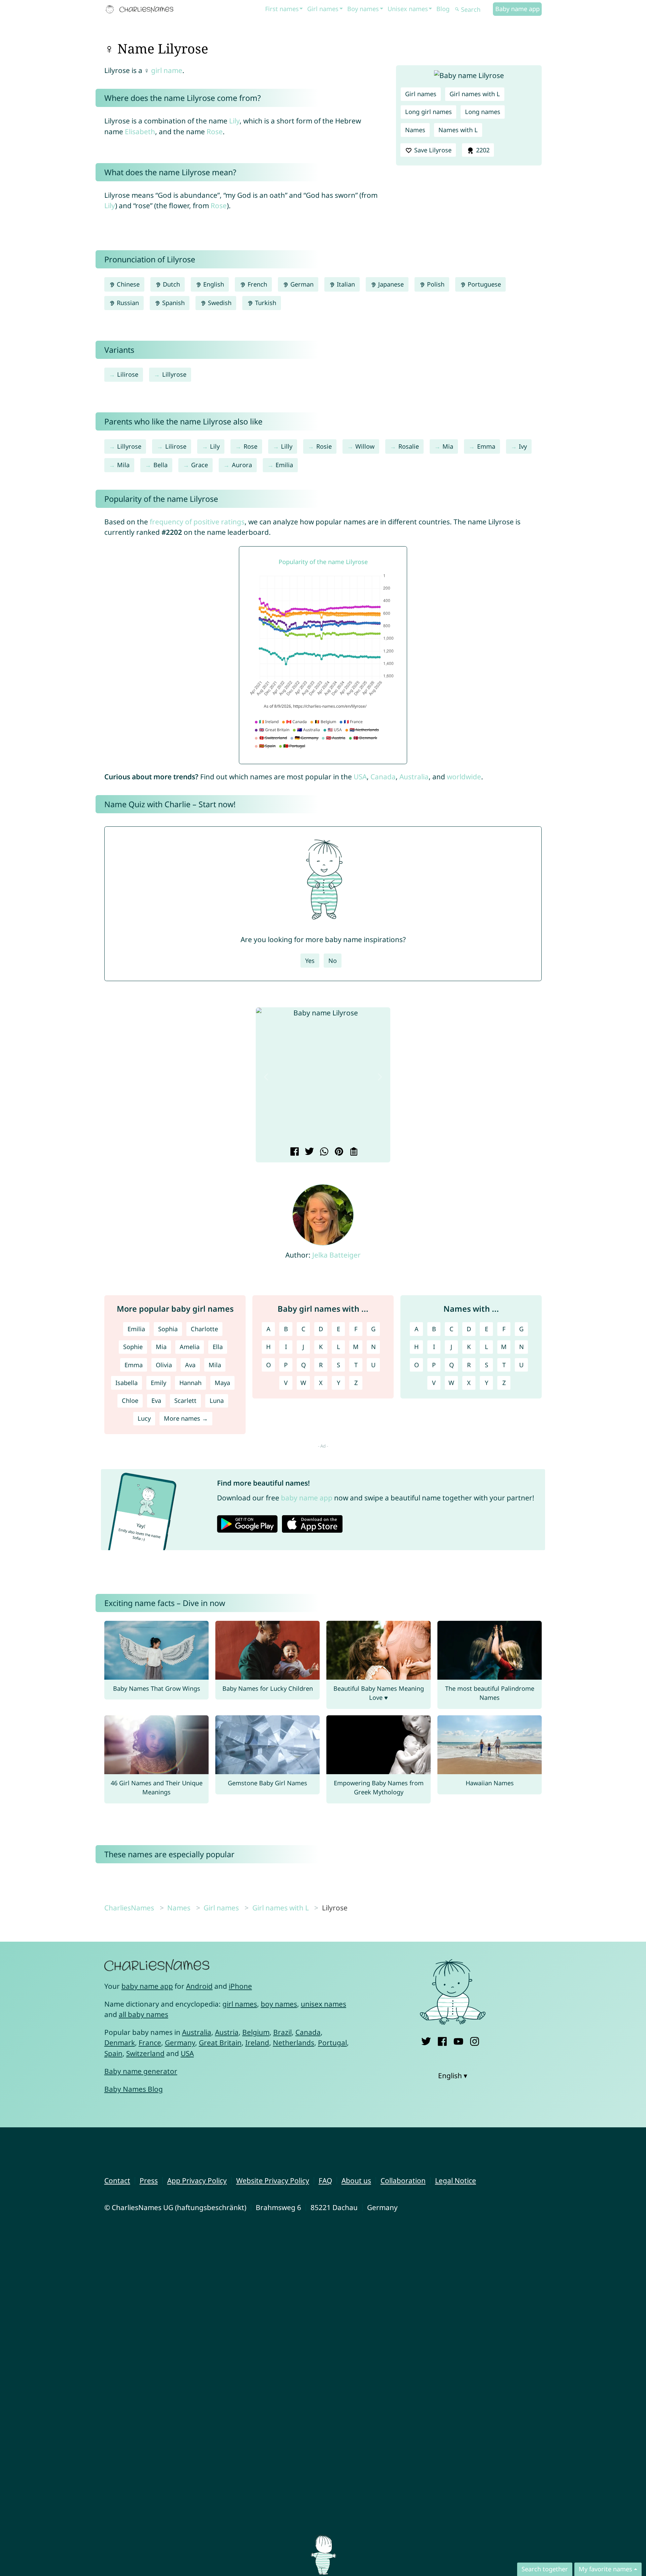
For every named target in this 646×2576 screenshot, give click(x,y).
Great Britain (220, 2043)
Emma (486, 446)
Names (415, 130)
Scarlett (185, 1401)
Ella (218, 1347)
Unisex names (408, 9)
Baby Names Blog (134, 2089)
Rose (215, 132)
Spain (113, 2053)
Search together (545, 2569)
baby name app (307, 1498)
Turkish (265, 303)
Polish (435, 284)
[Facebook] (442, 2040)
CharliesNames (129, 1908)
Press (149, 2180)
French (257, 284)
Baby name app (517, 9)
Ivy (523, 446)
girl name (167, 70)
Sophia (168, 1329)
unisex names (324, 2004)
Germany (180, 2043)
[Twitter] (426, 2040)
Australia (414, 777)
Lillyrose (174, 374)
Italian (345, 284)
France (150, 2043)
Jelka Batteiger (336, 1255)
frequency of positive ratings (197, 522)
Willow (365, 446)
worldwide (464, 777)
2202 (482, 150)
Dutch (171, 284)
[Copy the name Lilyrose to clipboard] (353, 1152)
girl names (240, 2004)
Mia (448, 446)
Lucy (144, 1418)
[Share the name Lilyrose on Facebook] (294, 1152)
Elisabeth (140, 132)
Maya (222, 1383)
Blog (443, 9)
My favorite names (605, 2569)
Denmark (120, 2043)
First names (282, 9)
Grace (200, 465)
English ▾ (453, 2076)
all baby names (143, 2014)
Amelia (190, 1347)
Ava (190, 1365)
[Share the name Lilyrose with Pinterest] (338, 1152)
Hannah (190, 1383)
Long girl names (428, 112)
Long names (483, 112)
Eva (156, 1401)
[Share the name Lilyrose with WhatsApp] (323, 1152)
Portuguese (483, 284)
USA (360, 777)
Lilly (287, 446)
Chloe (130, 1401)
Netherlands (294, 2043)
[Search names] (457, 10)
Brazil (282, 2032)
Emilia (284, 465)
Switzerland (145, 2053)
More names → (186, 1418)
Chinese (127, 284)
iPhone (240, 1986)
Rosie (324, 446)
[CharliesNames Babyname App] (141, 9)
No (333, 961)
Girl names (323, 9)
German (301, 284)
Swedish (219, 303)
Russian (127, 303)
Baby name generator (141, 2071)
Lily (234, 121)
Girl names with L (475, 94)
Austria (227, 2032)
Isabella (127, 1383)
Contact (117, 2180)
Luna (217, 1401)
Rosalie (409, 446)
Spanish (173, 303)
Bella (160, 465)
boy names (279, 2004)
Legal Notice (456, 2180)
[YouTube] (458, 2040)
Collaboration (403, 2180)
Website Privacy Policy (273, 2180)
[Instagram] (475, 2040)
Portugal (332, 2043)
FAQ (325, 2180)
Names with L (458, 130)
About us (356, 2180)
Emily (158, 1383)
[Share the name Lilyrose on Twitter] (308, 1152)
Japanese (390, 284)
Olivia (164, 1365)
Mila (123, 465)
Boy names (363, 9)
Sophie (133, 1347)
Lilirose (128, 374)
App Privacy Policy (197, 2180)
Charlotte (204, 1329)
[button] (266, 1077)
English (213, 284)
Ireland (257, 2043)
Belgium (256, 2032)
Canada (383, 777)
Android (199, 1986)
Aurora (242, 465)
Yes (310, 961)
